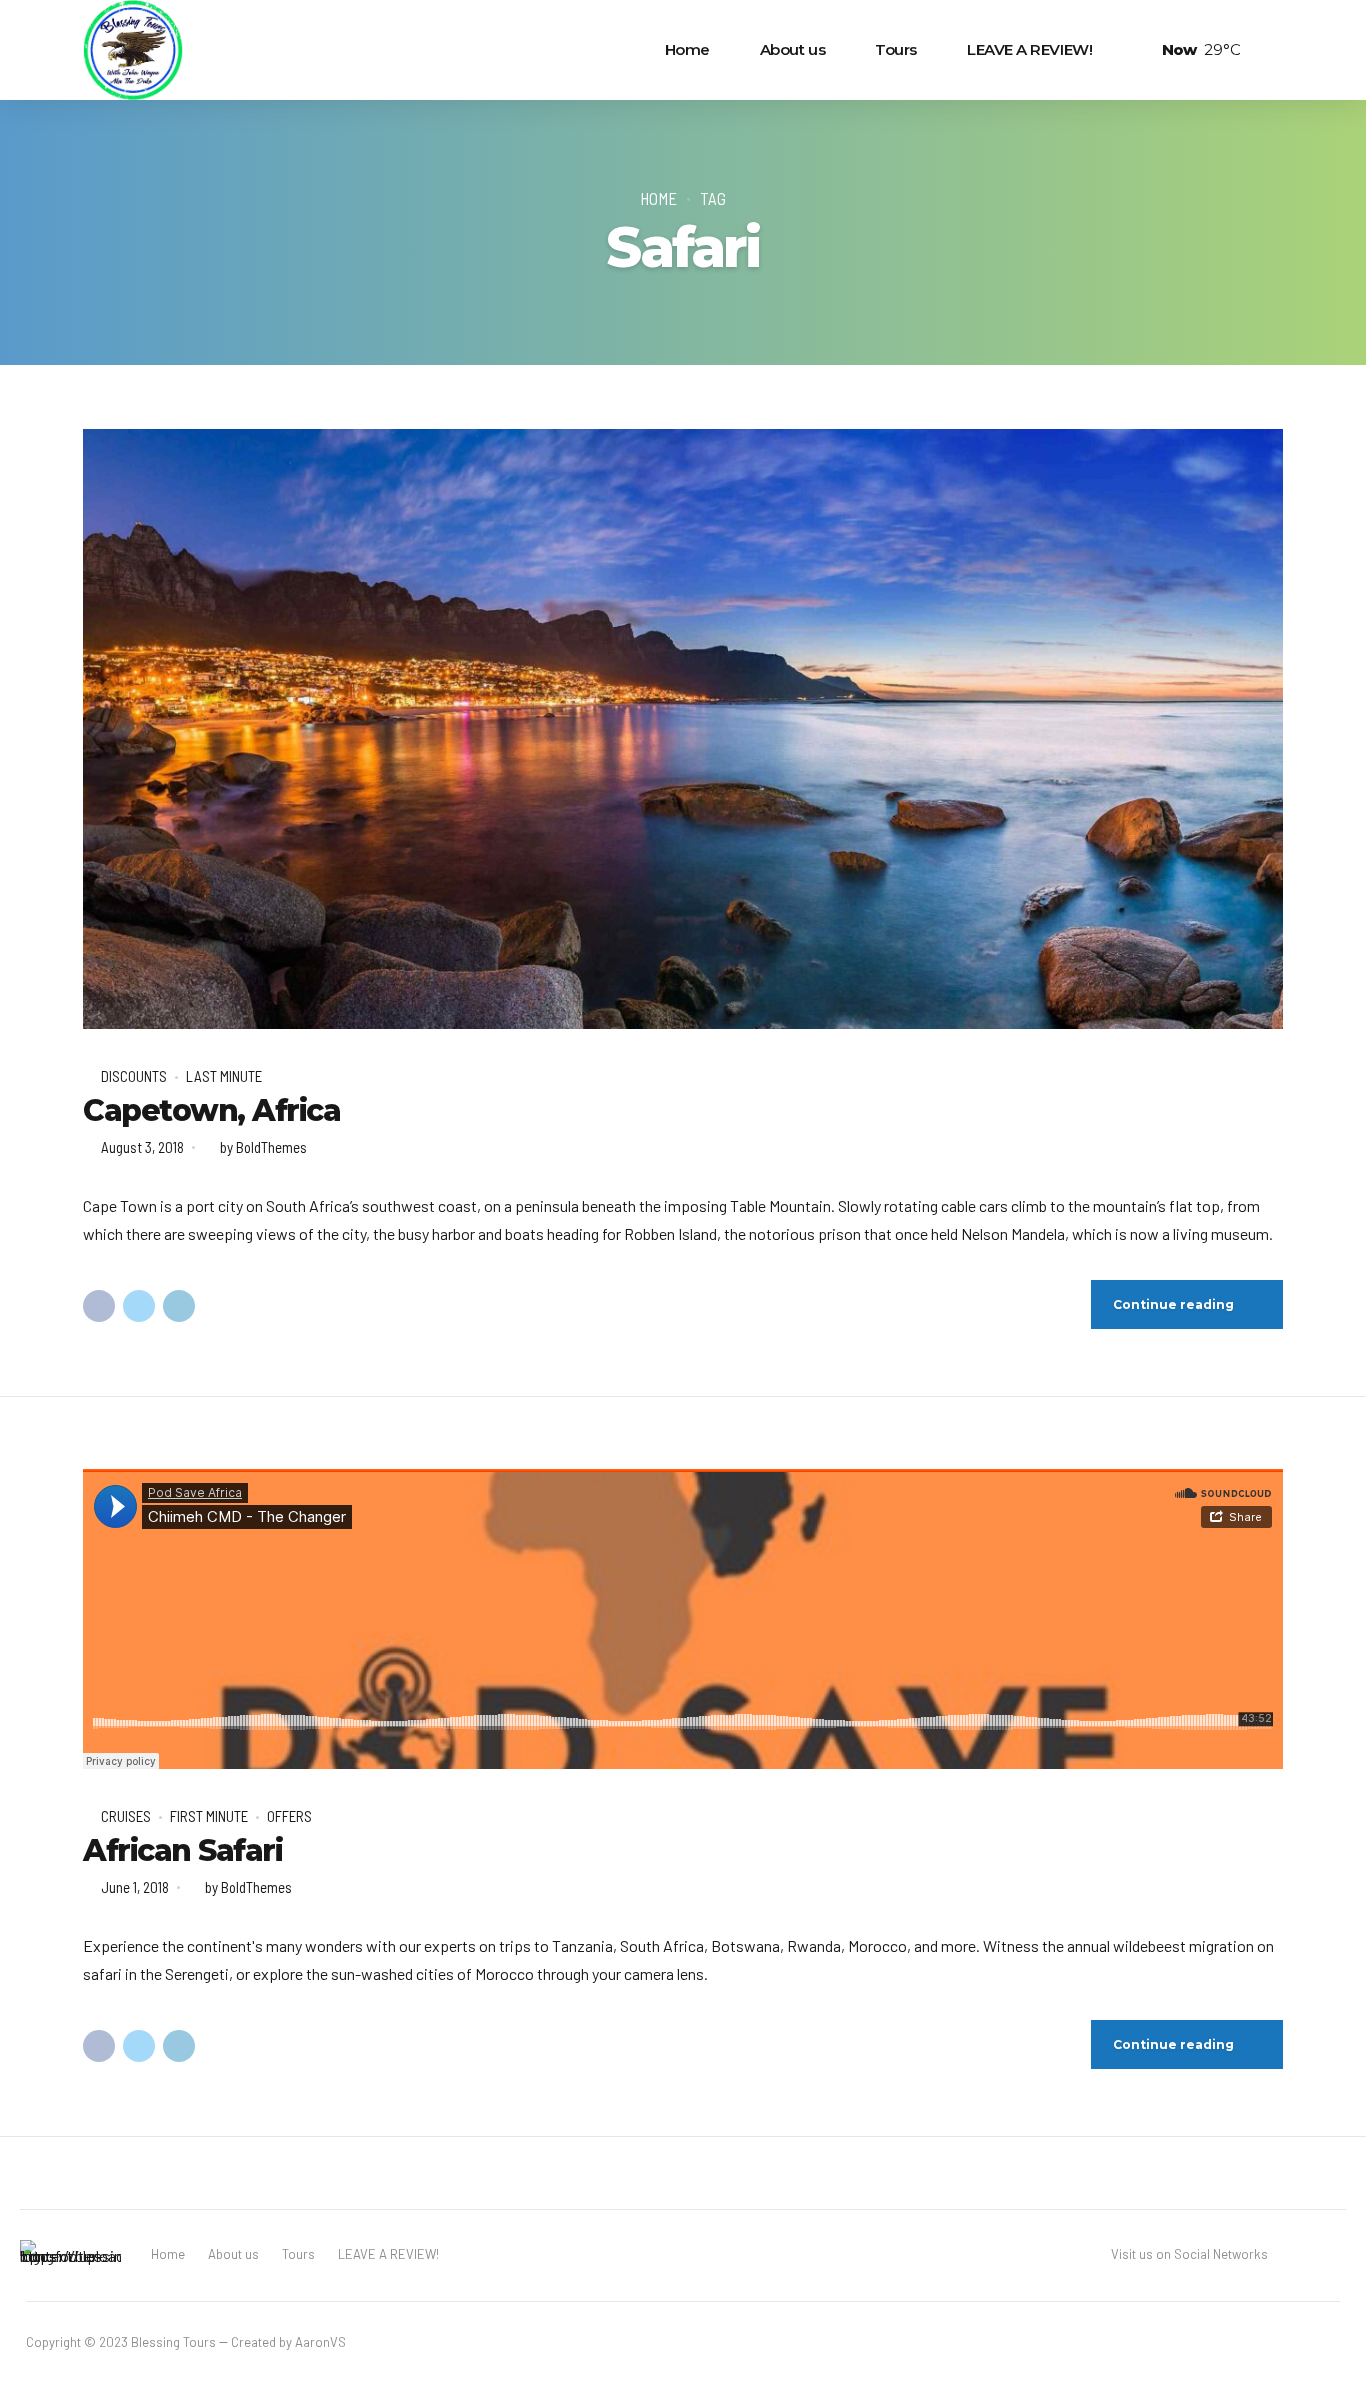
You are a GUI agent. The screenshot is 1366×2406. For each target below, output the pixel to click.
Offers (289, 1816)
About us (792, 49)
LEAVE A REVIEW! (1029, 49)
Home (687, 49)
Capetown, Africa (211, 1110)
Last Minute (224, 1076)
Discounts (134, 1076)
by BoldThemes (263, 1147)
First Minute (209, 1816)
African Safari (182, 1850)
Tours (896, 49)
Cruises (126, 1816)
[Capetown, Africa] (683, 729)
